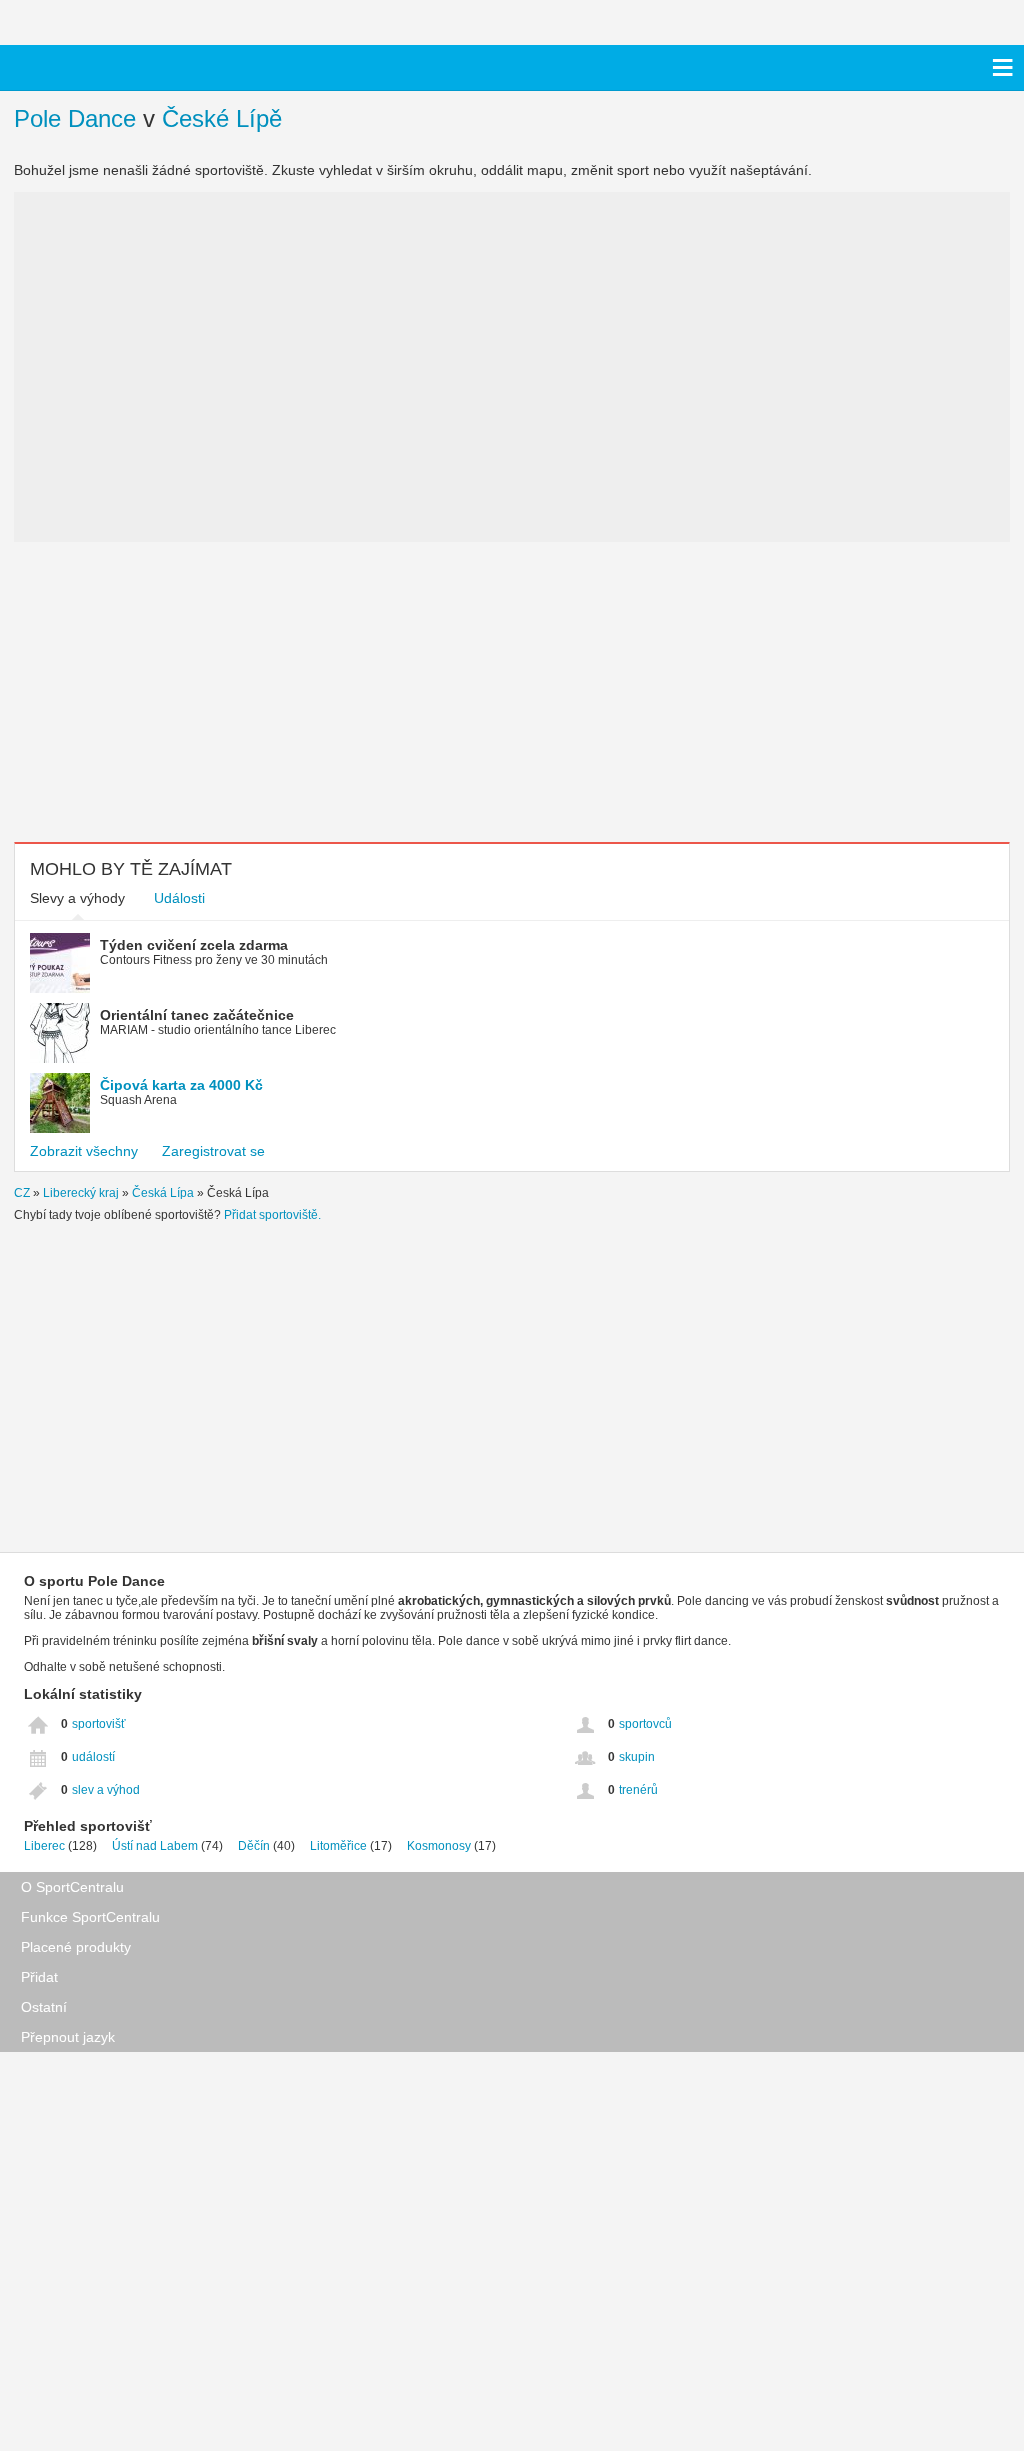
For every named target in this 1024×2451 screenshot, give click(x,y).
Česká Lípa (163, 1193)
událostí (93, 1757)
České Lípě (222, 118)
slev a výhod (106, 1790)
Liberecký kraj (81, 1193)
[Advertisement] (189, 692)
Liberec (44, 1846)
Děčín (254, 1846)
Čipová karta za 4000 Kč (181, 1085)
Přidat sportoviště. (272, 1215)
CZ (22, 1193)
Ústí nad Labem (155, 1846)
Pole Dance (75, 118)
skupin (637, 1757)
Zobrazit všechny (84, 1151)
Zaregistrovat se (213, 1151)
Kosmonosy (439, 1846)
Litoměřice (338, 1846)
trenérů (638, 1790)
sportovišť (99, 1724)
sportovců (645, 1724)
